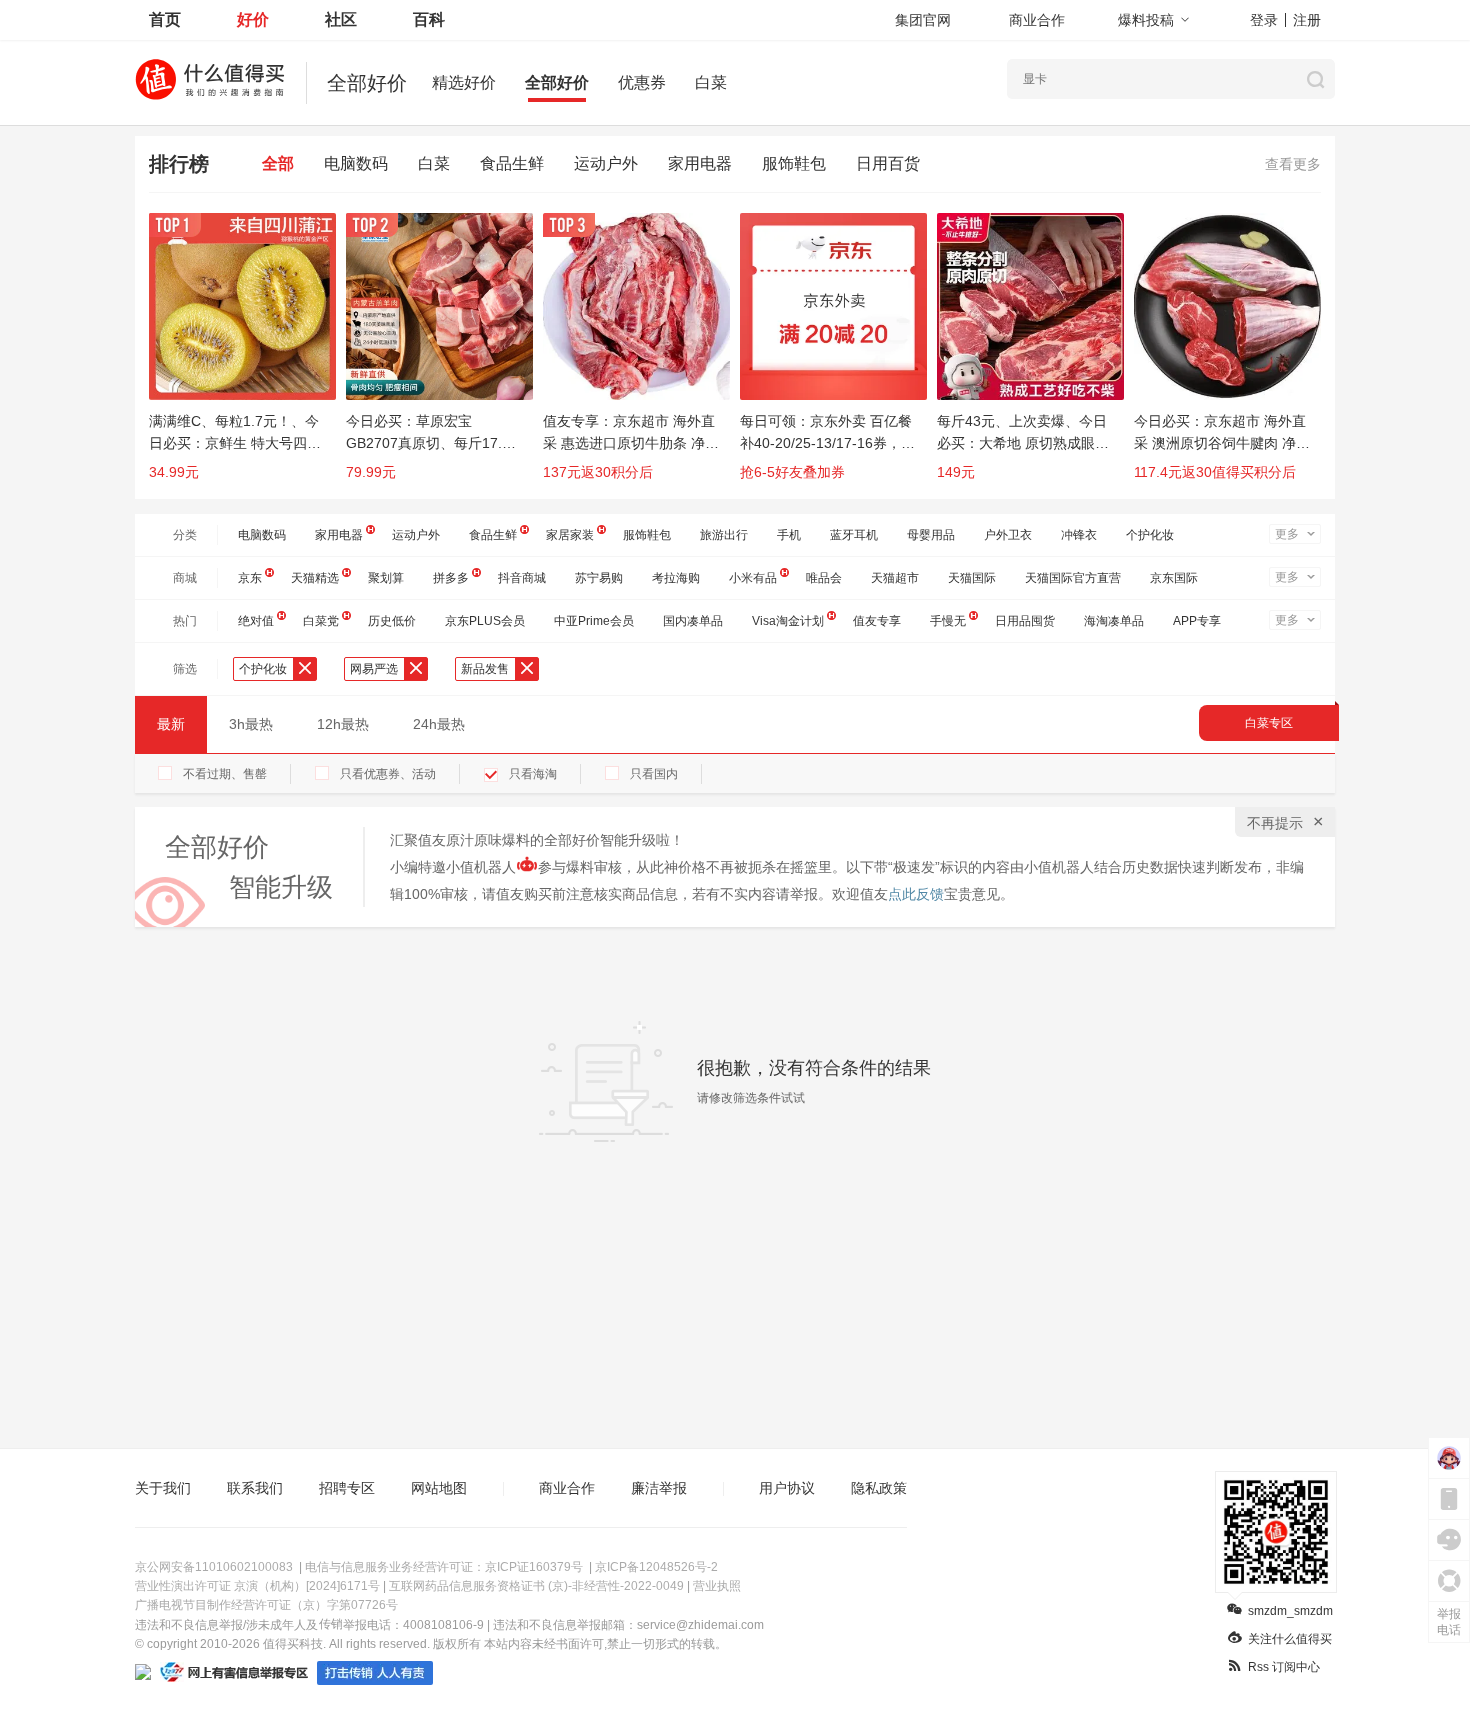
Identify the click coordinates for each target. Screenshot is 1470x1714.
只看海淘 (533, 774)
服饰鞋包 (794, 163)
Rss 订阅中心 (1284, 1667)
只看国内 (654, 774)
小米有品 (753, 578)
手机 (789, 535)
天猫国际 (972, 578)
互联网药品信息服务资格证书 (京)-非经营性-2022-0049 (536, 1586)
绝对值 (256, 621)
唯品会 (824, 578)
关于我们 (163, 1488)
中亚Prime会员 (594, 621)
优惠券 (642, 82)
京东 (250, 578)
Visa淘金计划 (788, 621)
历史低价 (392, 621)
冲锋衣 (1079, 535)
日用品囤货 (1025, 621)
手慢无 (948, 621)
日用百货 (888, 163)
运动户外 (606, 163)
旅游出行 (724, 535)
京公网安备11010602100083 (214, 1567)
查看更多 (1293, 164)
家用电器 (700, 163)
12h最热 (343, 724)
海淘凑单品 (1114, 621)
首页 (165, 19)
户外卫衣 (1008, 535)
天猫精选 (315, 578)
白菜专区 (1269, 723)
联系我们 (255, 1488)
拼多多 (451, 578)
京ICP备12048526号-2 (656, 1567)
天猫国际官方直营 (1073, 578)
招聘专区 (347, 1488)
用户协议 (787, 1488)
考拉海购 (676, 578)
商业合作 (1037, 20)
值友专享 (877, 621)
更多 (1287, 534)
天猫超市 (895, 578)
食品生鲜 (512, 163)
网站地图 (439, 1488)
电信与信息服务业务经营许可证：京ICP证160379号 (444, 1567)
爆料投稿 (1146, 20)
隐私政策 (879, 1488)
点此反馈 (916, 894)
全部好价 (557, 82)
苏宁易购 (599, 578)
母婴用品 (931, 535)
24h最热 (439, 724)
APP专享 (1197, 621)
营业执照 (717, 1586)
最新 (171, 724)
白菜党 (321, 621)
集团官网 (923, 20)
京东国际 (1174, 578)
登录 (1264, 20)
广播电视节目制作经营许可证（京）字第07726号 (266, 1605)
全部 (278, 163)
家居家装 (570, 535)
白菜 (711, 82)
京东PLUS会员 (485, 621)
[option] (247, 356)
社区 (341, 19)
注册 (1307, 20)
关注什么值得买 (1290, 1639)
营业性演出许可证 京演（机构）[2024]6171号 (257, 1586)
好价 (253, 19)
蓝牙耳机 (854, 535)
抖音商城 (522, 578)
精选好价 (464, 82)
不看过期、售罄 (225, 774)
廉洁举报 (659, 1488)
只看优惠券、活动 (388, 774)
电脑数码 (356, 163)
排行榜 (179, 164)
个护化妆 (1150, 535)
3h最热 (251, 724)
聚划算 (386, 578)
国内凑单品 (693, 621)
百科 (429, 19)
